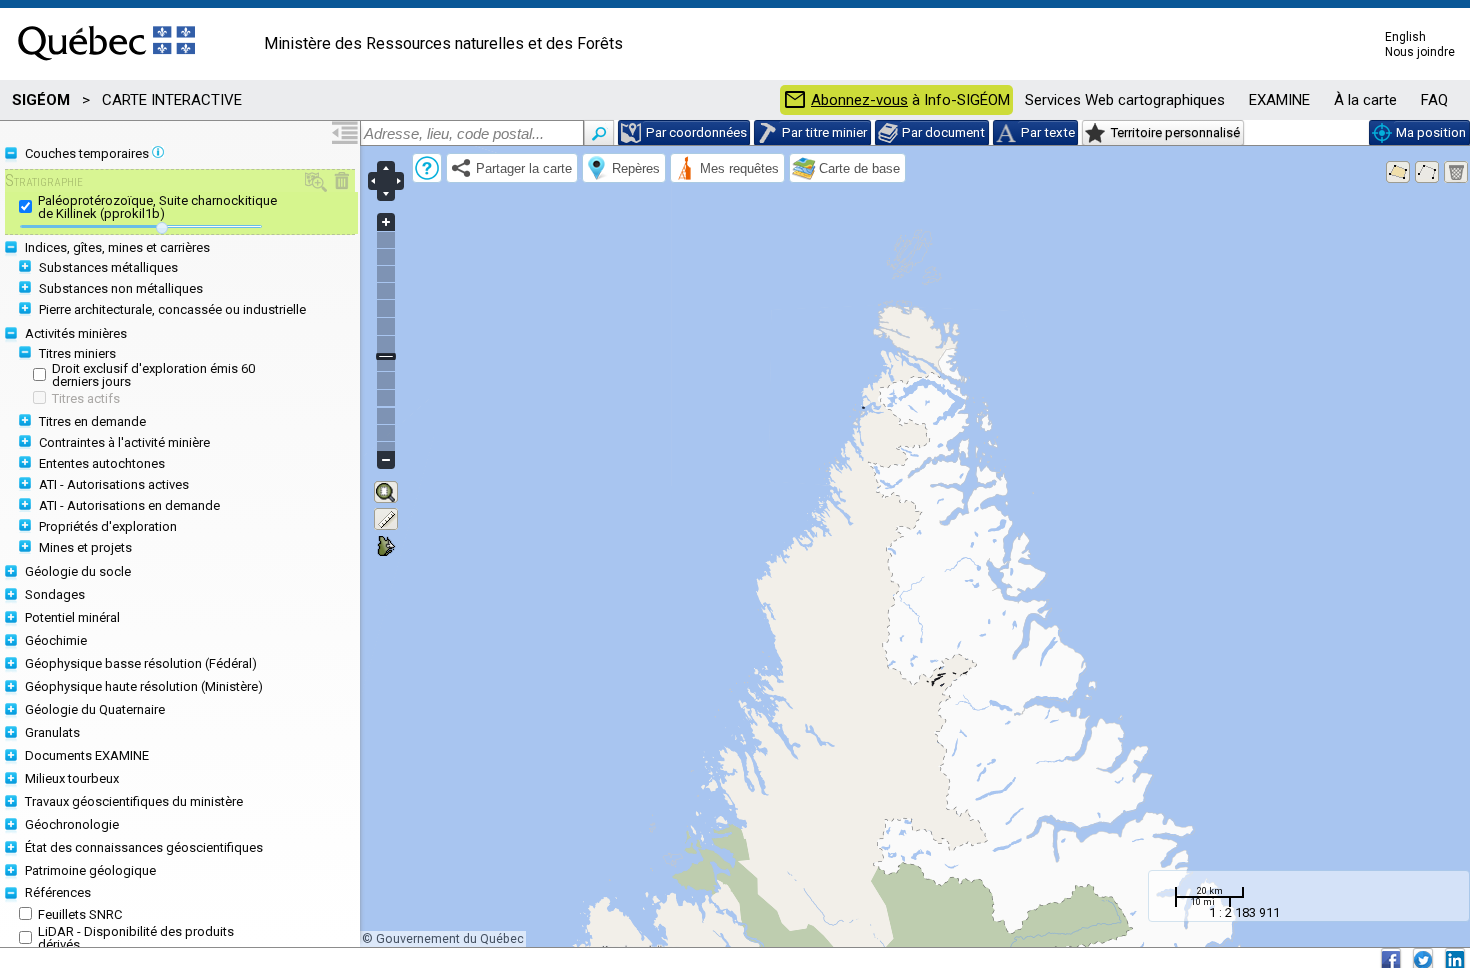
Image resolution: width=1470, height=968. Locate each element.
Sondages (55, 594)
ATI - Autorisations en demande (129, 505)
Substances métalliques (108, 267)
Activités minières (76, 333)
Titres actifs (86, 398)
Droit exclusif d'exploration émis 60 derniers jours (153, 375)
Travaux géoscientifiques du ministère (134, 801)
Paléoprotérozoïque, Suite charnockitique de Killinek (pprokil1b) (157, 207)
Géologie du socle (78, 571)
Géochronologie (72, 824)
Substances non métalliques (121, 288)
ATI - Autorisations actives (114, 484)
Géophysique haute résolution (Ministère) (144, 686)
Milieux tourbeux (72, 778)
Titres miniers (77, 353)
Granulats (52, 732)
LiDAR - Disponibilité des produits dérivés (136, 938)
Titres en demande (92, 421)
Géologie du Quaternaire (95, 709)
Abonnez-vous (859, 100)
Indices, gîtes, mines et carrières (117, 247)
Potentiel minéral (72, 617)
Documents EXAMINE (87, 755)
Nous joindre (1420, 52)
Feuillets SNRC (80, 914)
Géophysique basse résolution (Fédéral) (141, 663)
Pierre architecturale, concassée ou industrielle (172, 309)
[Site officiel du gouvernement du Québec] (106, 67)
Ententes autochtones (102, 463)
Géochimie (56, 640)
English (1405, 37)
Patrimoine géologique (90, 870)
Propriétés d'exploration (108, 526)
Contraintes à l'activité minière (124, 442)
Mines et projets (85, 547)
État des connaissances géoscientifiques (144, 847)
